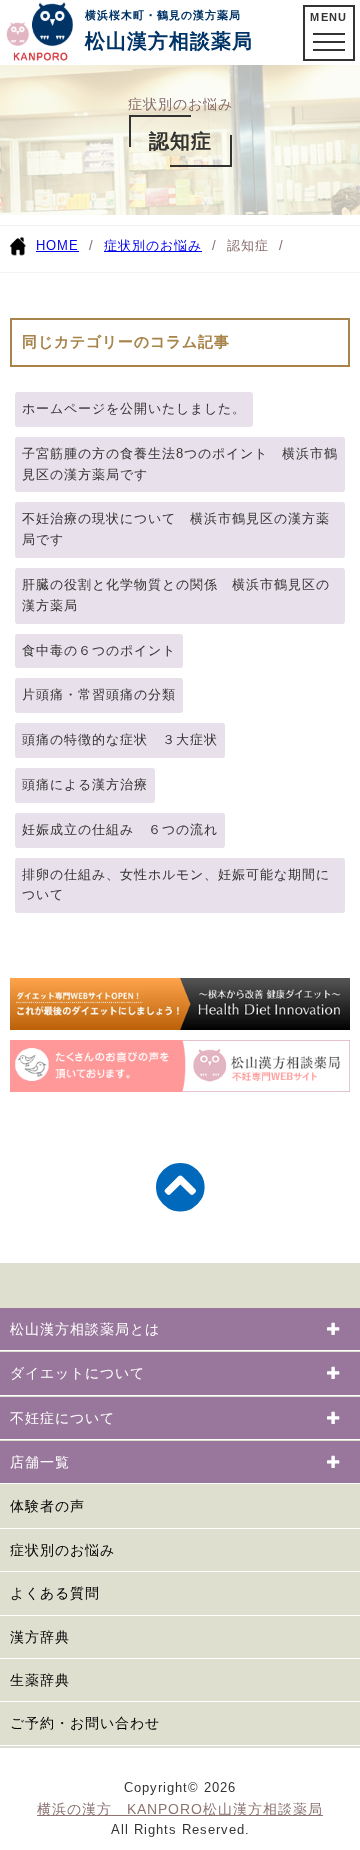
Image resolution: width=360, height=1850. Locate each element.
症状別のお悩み (153, 245)
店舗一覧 (40, 1462)
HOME (57, 245)
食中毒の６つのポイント (99, 650)
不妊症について (62, 1418)
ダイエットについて (77, 1373)
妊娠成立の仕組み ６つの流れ (120, 829)
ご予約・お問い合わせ (85, 1723)
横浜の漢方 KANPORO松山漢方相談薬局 (180, 1809)
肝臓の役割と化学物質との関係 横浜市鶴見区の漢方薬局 (176, 595)
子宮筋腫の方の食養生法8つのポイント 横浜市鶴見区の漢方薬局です (180, 464)
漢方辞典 (40, 1637)
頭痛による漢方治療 (85, 784)
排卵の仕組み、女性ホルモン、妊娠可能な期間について (176, 885)
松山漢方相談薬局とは (85, 1329)
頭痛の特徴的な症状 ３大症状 (120, 739)
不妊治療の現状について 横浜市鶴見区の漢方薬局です (176, 529)
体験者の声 (47, 1506)
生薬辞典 (40, 1680)
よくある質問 (55, 1593)
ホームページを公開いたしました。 (134, 408)
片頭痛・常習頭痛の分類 (99, 694)
